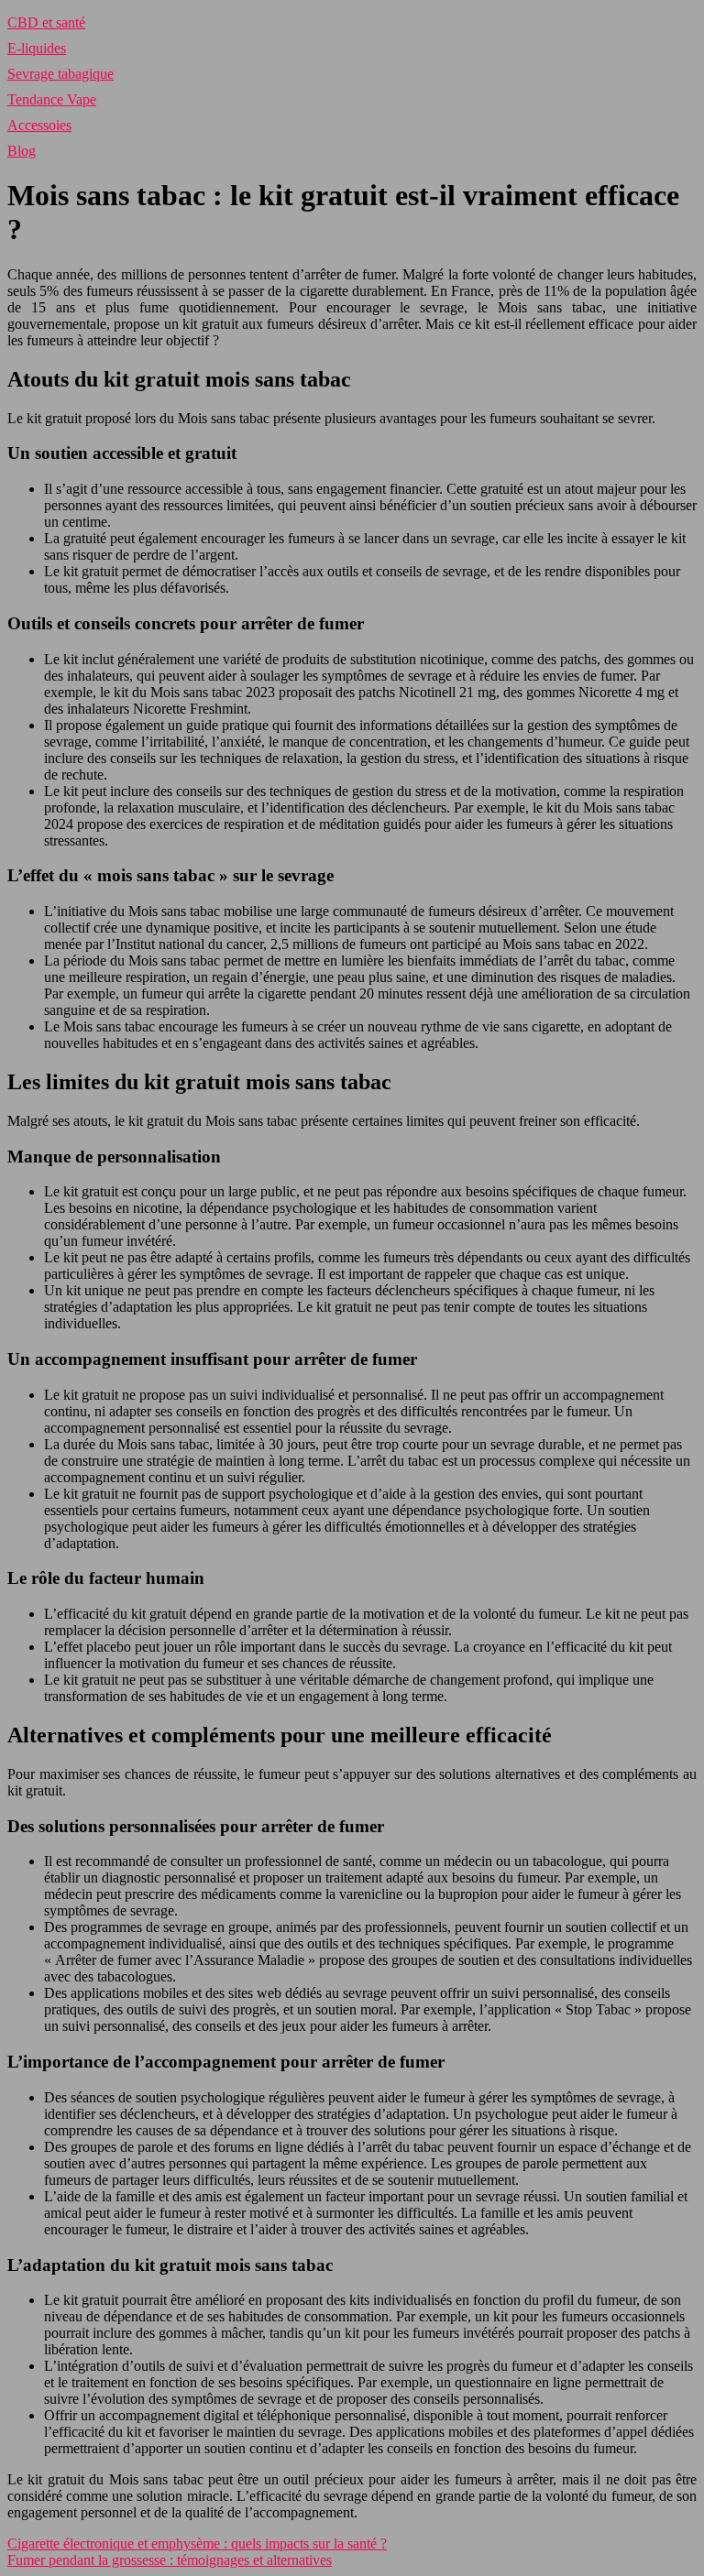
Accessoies (39, 125)
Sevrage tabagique (60, 74)
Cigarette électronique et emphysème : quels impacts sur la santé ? (197, 2543)
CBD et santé (46, 22)
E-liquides (37, 48)
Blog (22, 151)
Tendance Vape (52, 99)
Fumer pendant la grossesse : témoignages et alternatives (170, 2560)
